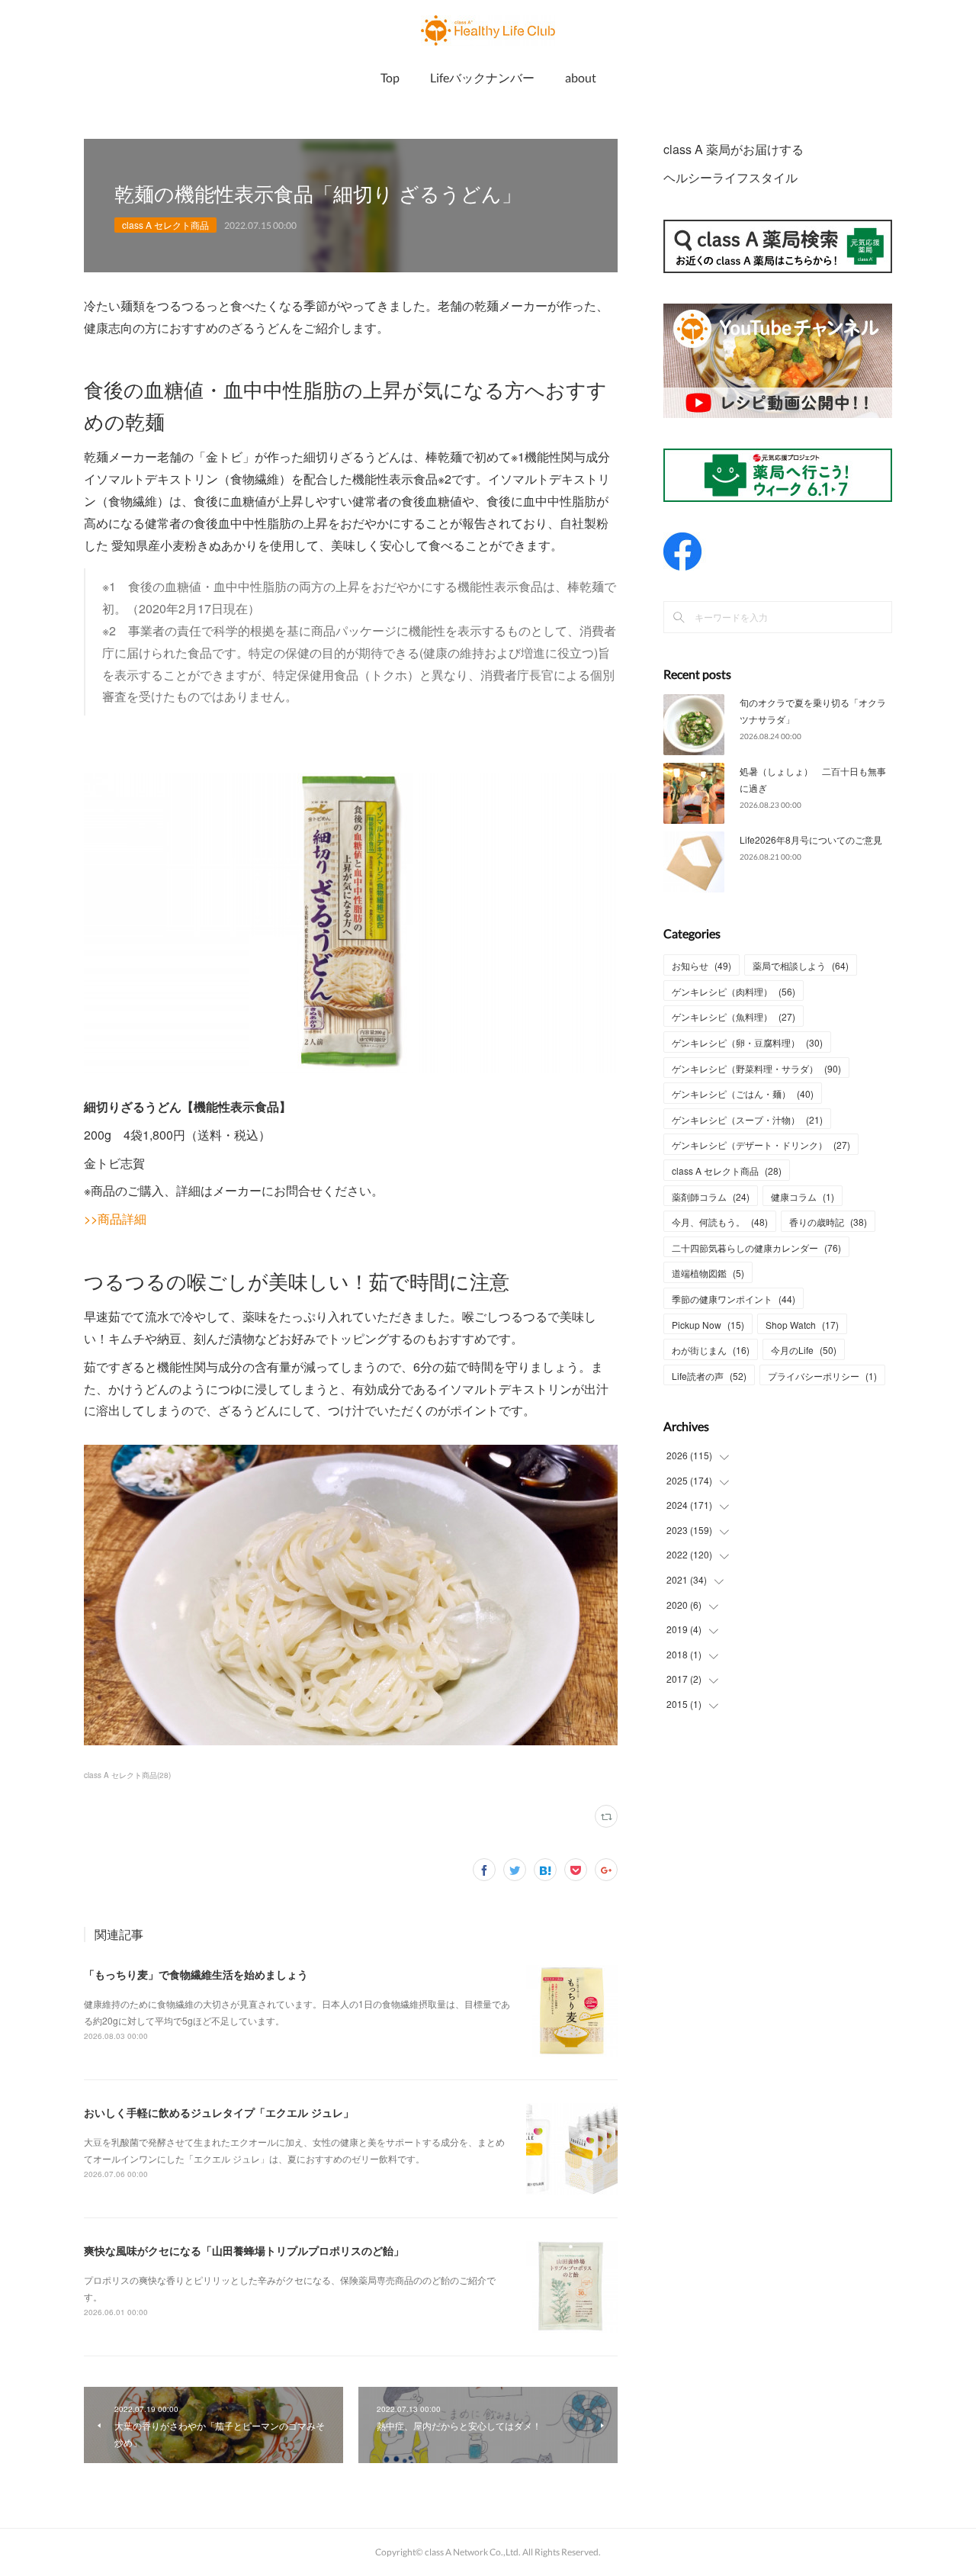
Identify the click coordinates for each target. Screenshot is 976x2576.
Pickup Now (708, 1325)
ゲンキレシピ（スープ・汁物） (747, 1119)
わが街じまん (711, 1350)
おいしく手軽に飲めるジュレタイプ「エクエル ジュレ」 (219, 2112)
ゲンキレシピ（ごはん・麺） (743, 1093)
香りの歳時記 (828, 1222)
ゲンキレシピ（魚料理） (734, 1016)
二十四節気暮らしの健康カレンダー (756, 1248)
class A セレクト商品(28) (127, 1775)
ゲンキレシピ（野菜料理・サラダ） (756, 1068)
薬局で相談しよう (801, 965)
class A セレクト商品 (165, 225)
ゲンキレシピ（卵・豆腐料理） (747, 1042)
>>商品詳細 (115, 1219)
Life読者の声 (709, 1376)
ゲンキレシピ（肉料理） (734, 991)
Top (390, 77)
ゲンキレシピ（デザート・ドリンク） (761, 1145)
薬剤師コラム (711, 1196)
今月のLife (804, 1350)
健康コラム (803, 1196)
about (581, 77)
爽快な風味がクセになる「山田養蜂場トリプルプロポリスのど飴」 (244, 2250)
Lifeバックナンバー (482, 77)
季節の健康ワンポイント (734, 1299)
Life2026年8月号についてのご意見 (811, 839)
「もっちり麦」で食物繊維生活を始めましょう (196, 1974)
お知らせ (701, 965)
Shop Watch (802, 1325)
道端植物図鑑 (708, 1273)
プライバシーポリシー (822, 1376)
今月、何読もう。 (720, 1222)
